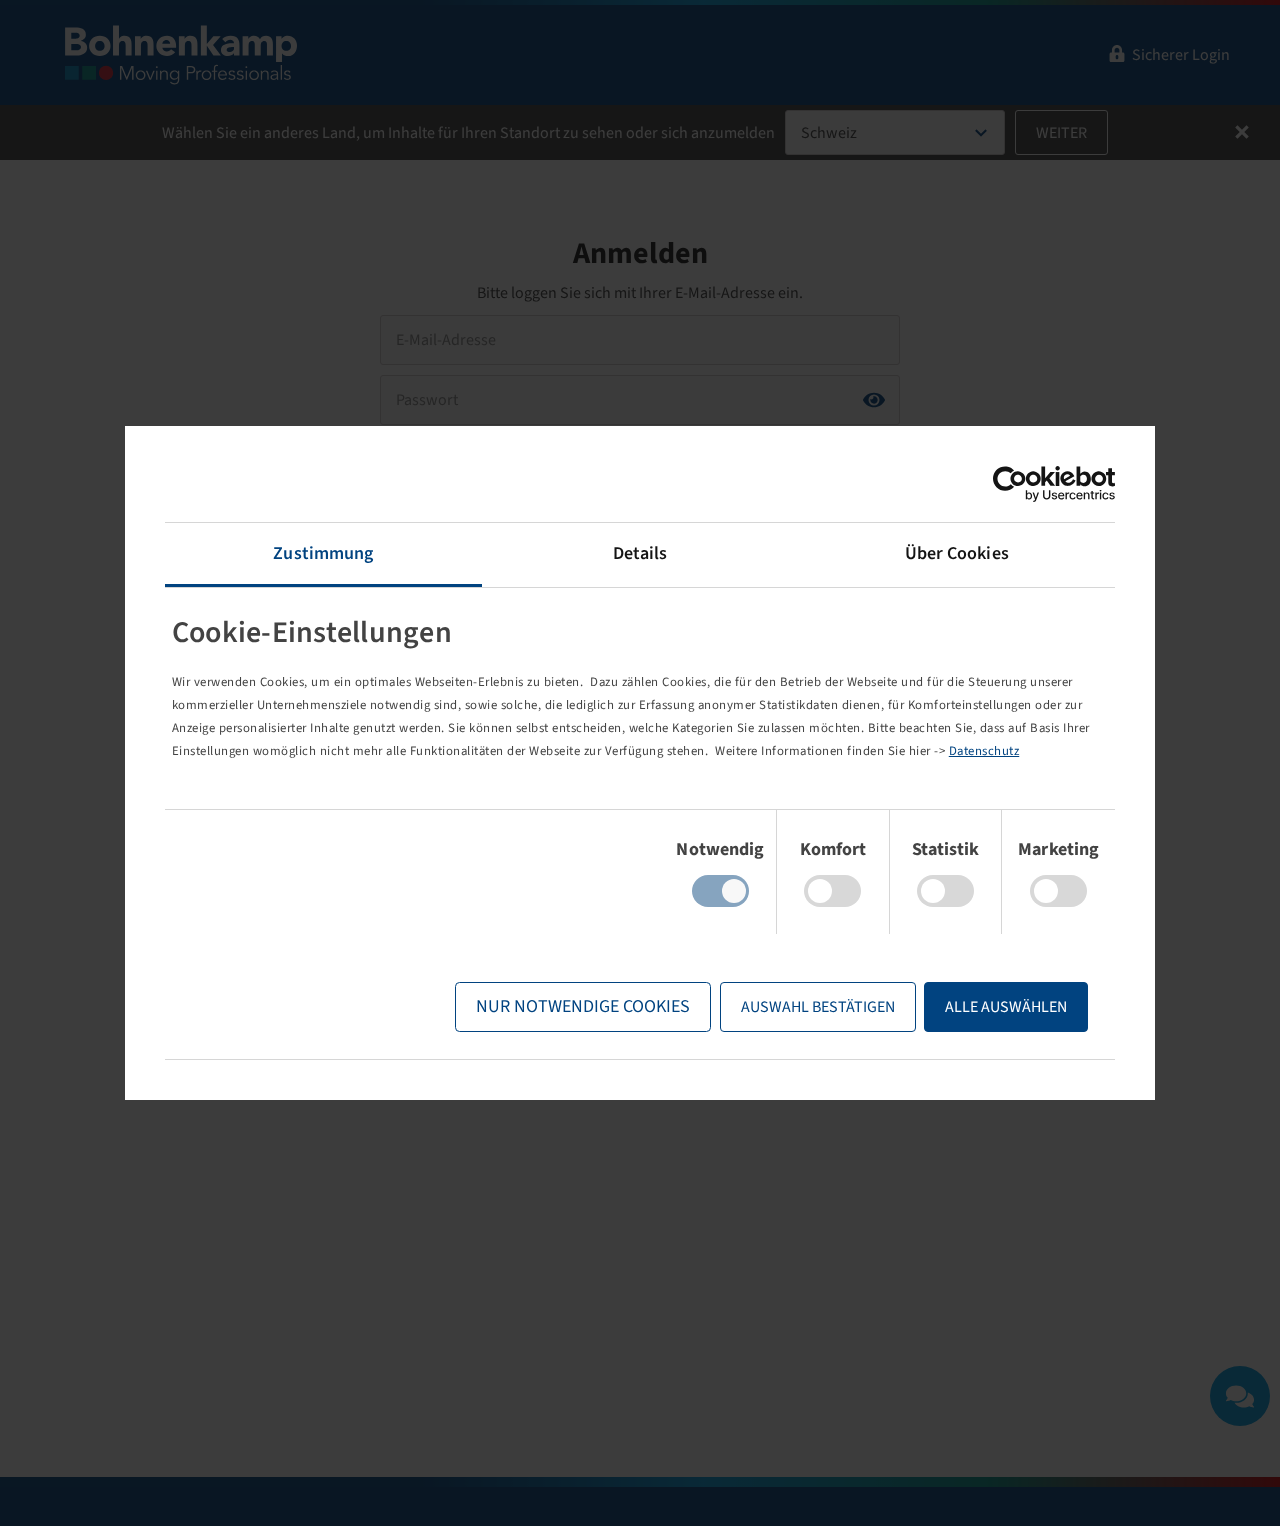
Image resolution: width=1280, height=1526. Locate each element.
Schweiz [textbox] (829, 133)
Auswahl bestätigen (818, 1007)
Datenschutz (984, 751)
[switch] (832, 891)
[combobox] (895, 132)
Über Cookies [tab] (957, 553)
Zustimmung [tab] (323, 553)
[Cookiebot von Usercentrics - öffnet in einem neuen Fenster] (1027, 484)
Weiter (1061, 133)
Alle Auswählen (1006, 1007)
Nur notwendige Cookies (583, 1006)
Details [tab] (640, 553)
